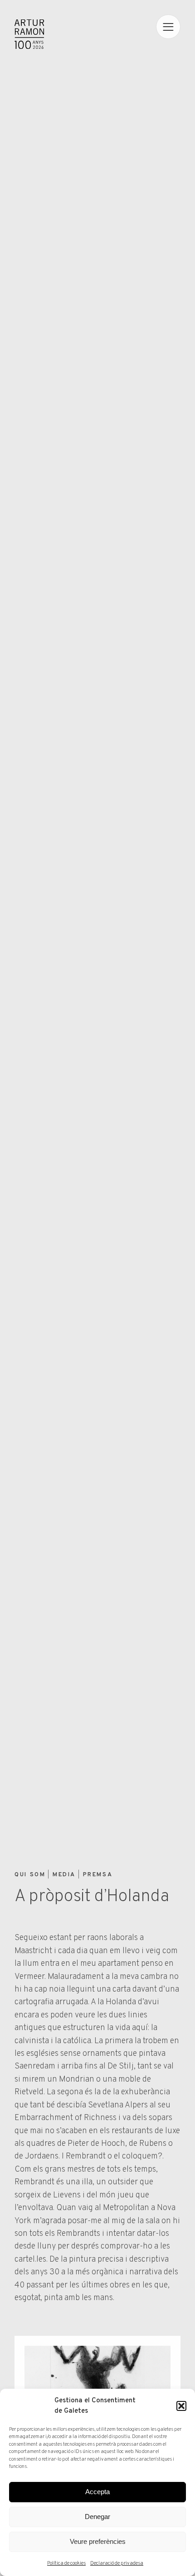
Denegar (97, 2517)
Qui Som (30, 1875)
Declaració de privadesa (117, 2563)
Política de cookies (66, 2563)
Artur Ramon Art (29, 34)
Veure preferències (98, 2541)
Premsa (98, 1875)
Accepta (97, 2492)
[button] (181, 2406)
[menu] (168, 27)
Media (64, 1875)
